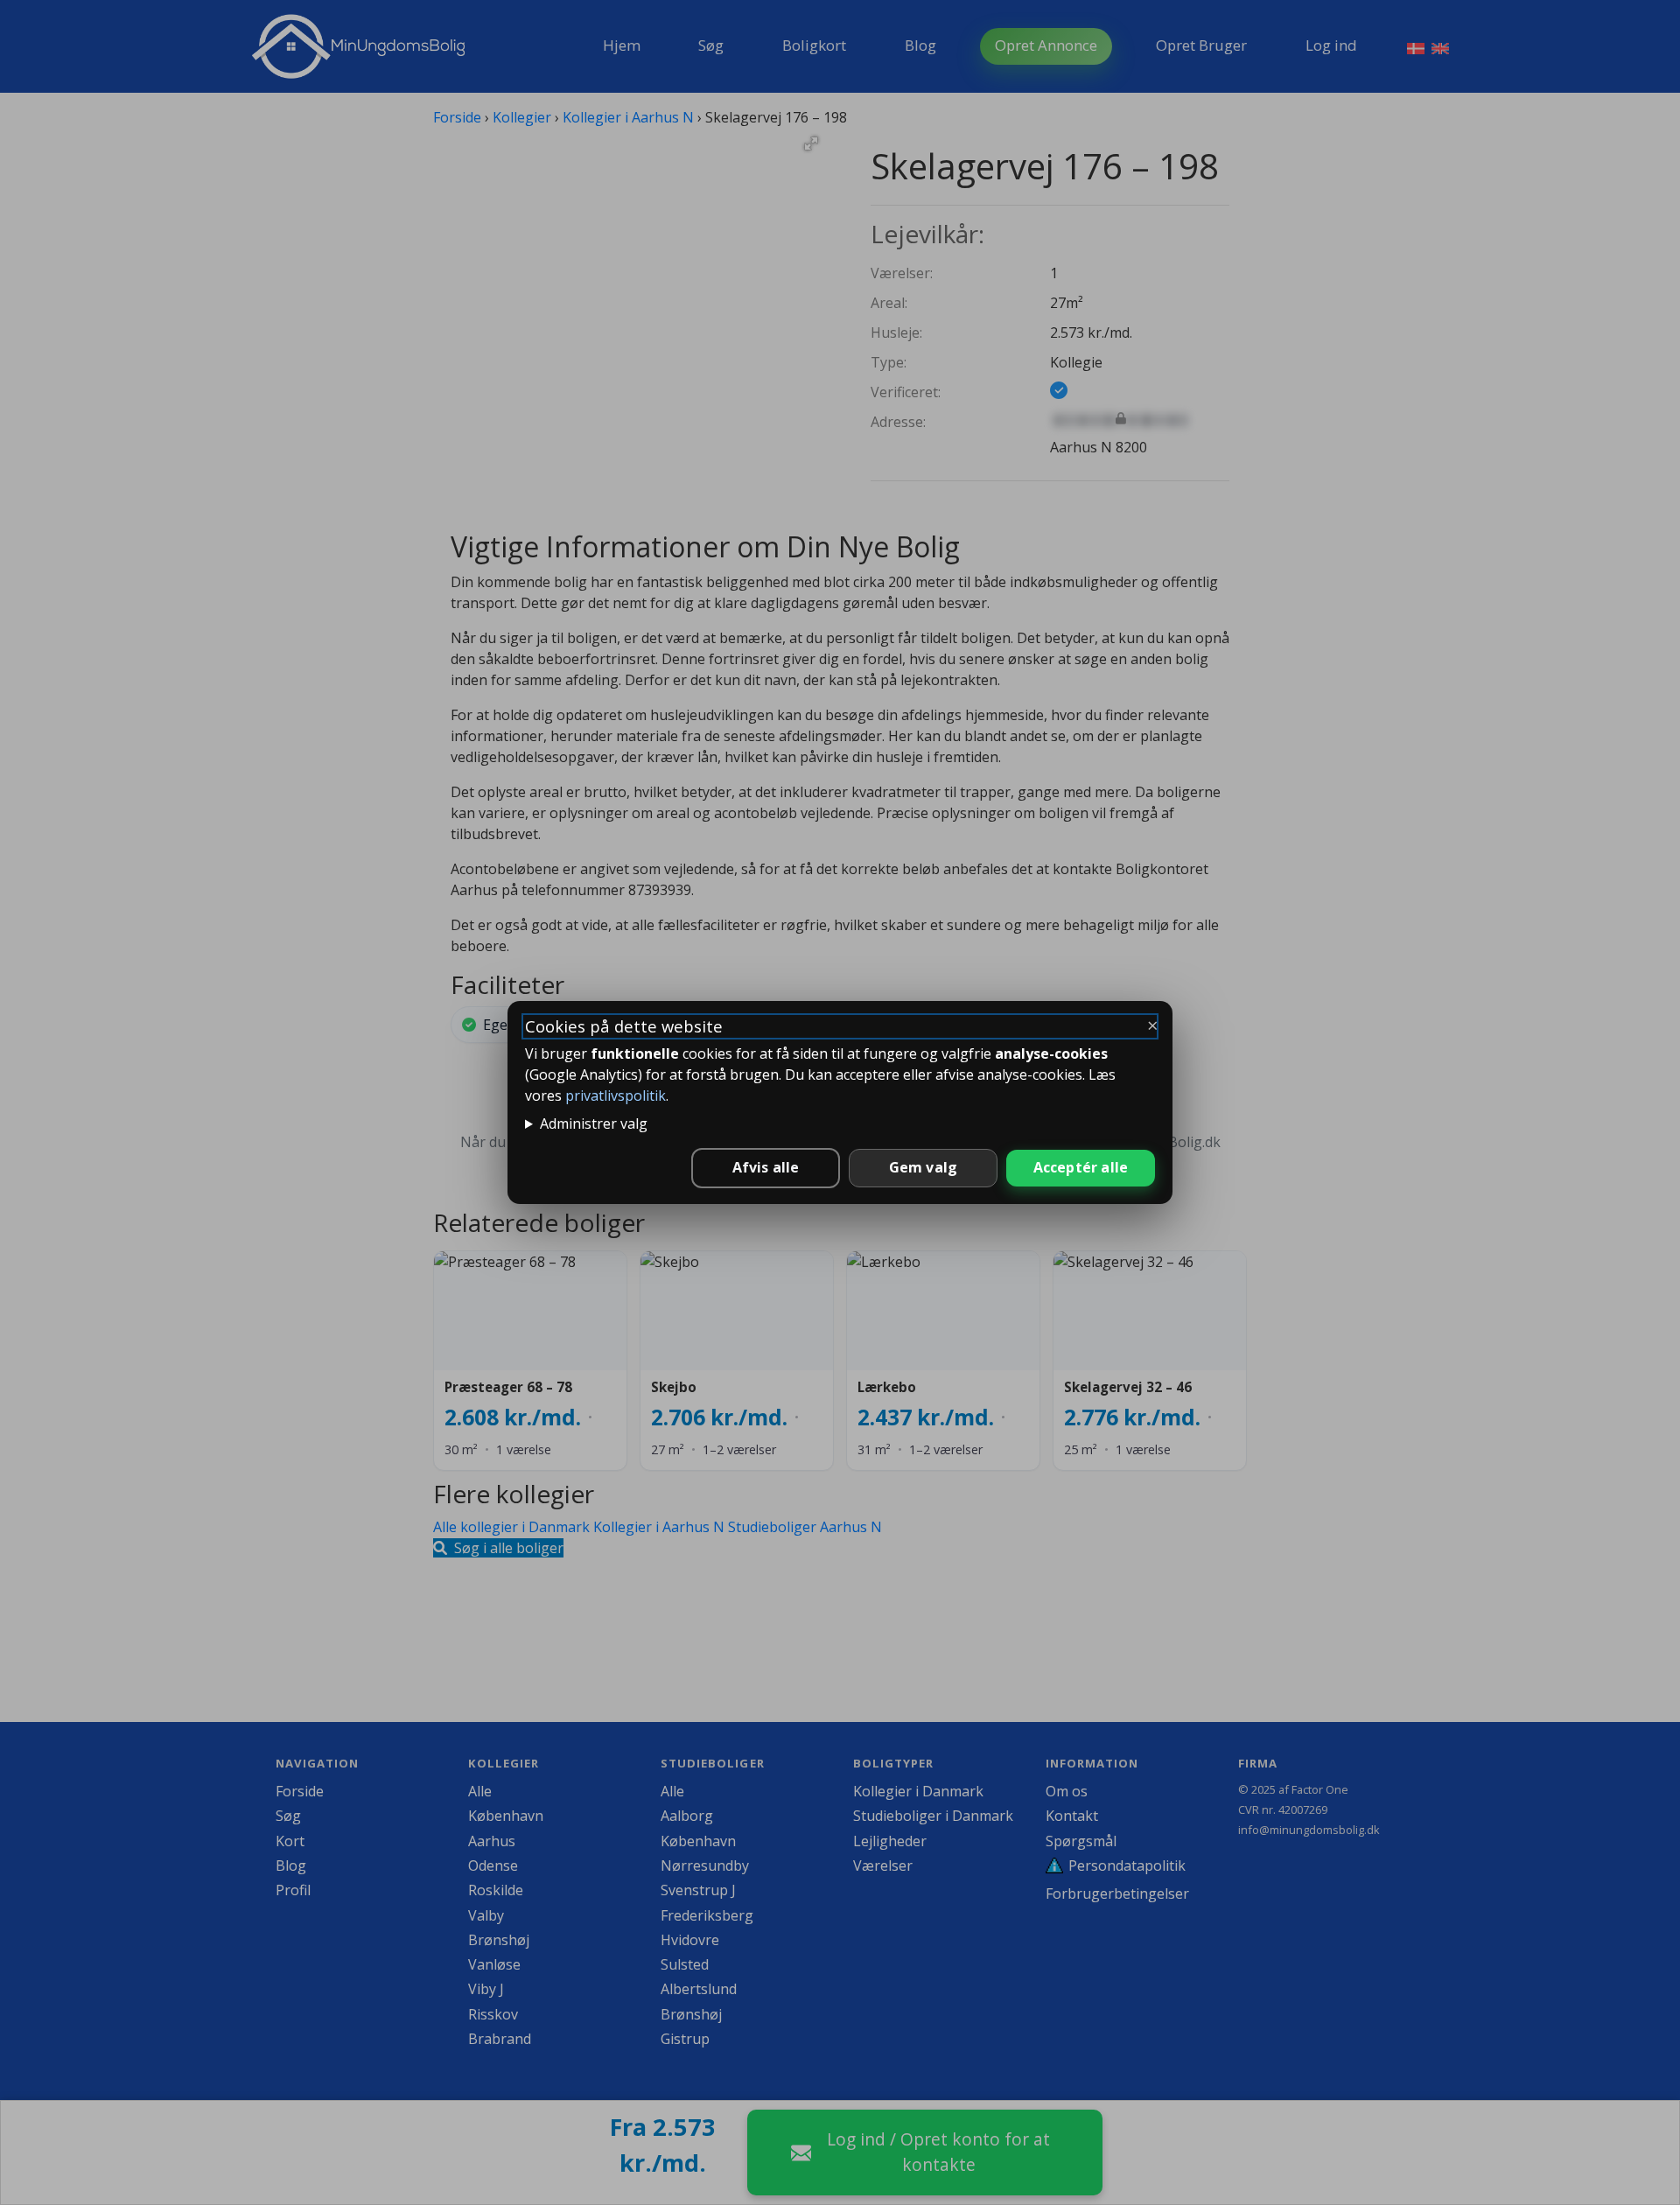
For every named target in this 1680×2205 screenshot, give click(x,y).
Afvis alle (766, 1167)
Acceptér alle (1081, 1167)
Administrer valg (594, 1123)
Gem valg (924, 1167)
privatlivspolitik (616, 1095)
